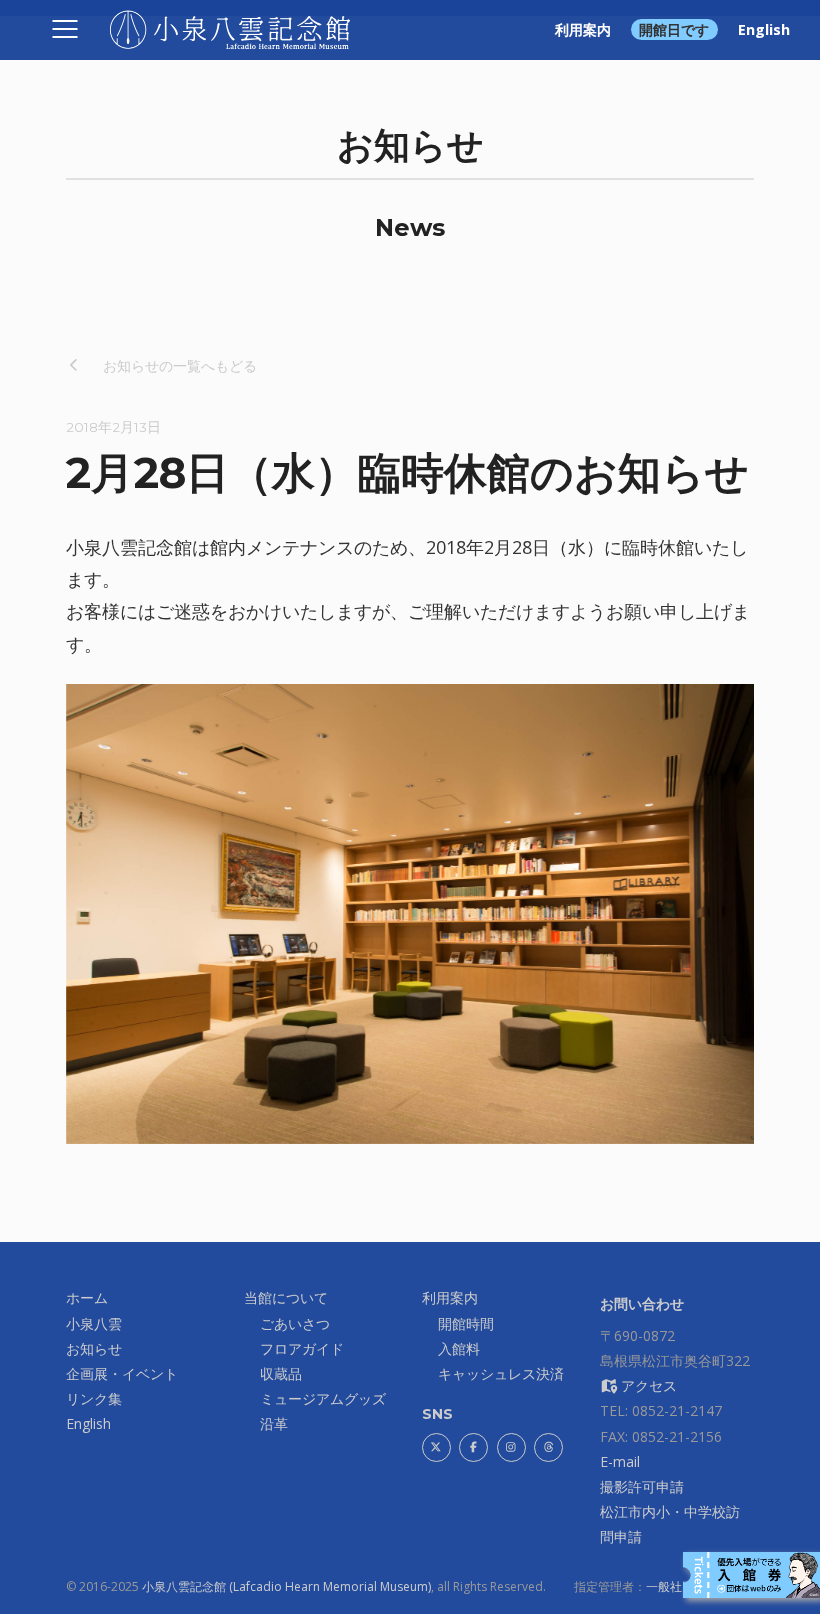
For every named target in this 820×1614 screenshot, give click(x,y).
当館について (286, 1297)
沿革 (274, 1423)
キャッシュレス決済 (501, 1373)
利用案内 (583, 29)
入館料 (459, 1348)
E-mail (620, 1461)
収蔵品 (281, 1373)
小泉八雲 (94, 1323)
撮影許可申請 (642, 1486)
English (764, 29)
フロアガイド (302, 1348)
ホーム (87, 1297)
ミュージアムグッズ (323, 1398)
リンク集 (94, 1398)
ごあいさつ (295, 1323)
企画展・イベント (122, 1373)
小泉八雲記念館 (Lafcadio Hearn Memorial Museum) (286, 1586)
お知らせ (94, 1348)
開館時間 (466, 1323)
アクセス (647, 1385)
